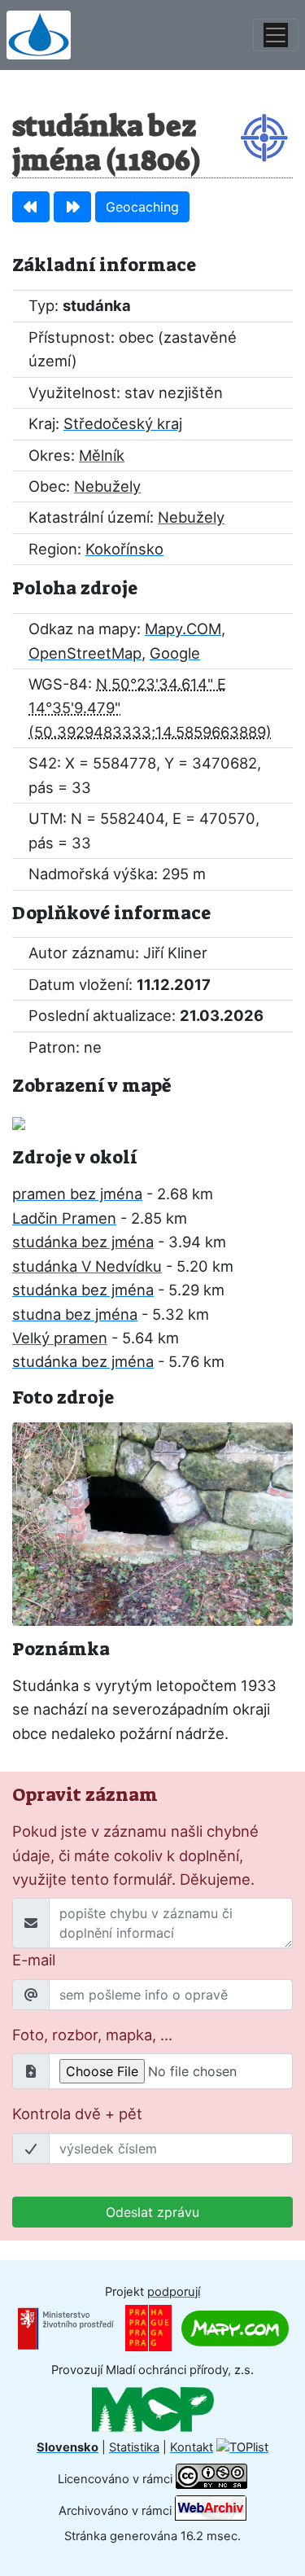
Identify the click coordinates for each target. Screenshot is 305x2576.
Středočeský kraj (123, 423)
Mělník (102, 455)
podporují (174, 2292)
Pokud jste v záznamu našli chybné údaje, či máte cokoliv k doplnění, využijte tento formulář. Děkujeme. (135, 1855)
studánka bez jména (83, 1242)
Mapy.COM (183, 629)
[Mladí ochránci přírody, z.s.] (153, 2408)
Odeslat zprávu (152, 2212)
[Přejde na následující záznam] (72, 207)
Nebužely (107, 486)
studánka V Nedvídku (87, 1266)
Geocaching (142, 207)
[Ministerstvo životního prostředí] (66, 2328)
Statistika (134, 2447)
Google (175, 653)
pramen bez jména (77, 1194)
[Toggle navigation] (276, 35)
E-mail (34, 1960)
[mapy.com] (235, 2328)
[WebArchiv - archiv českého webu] (211, 2511)
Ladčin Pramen (64, 1218)
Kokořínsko (124, 549)
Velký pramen (60, 1338)
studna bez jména (75, 1314)
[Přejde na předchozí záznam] (31, 207)
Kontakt (192, 2447)
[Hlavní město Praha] (148, 2328)
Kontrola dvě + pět (77, 2114)
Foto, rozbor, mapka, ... (92, 2035)
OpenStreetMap (85, 653)
